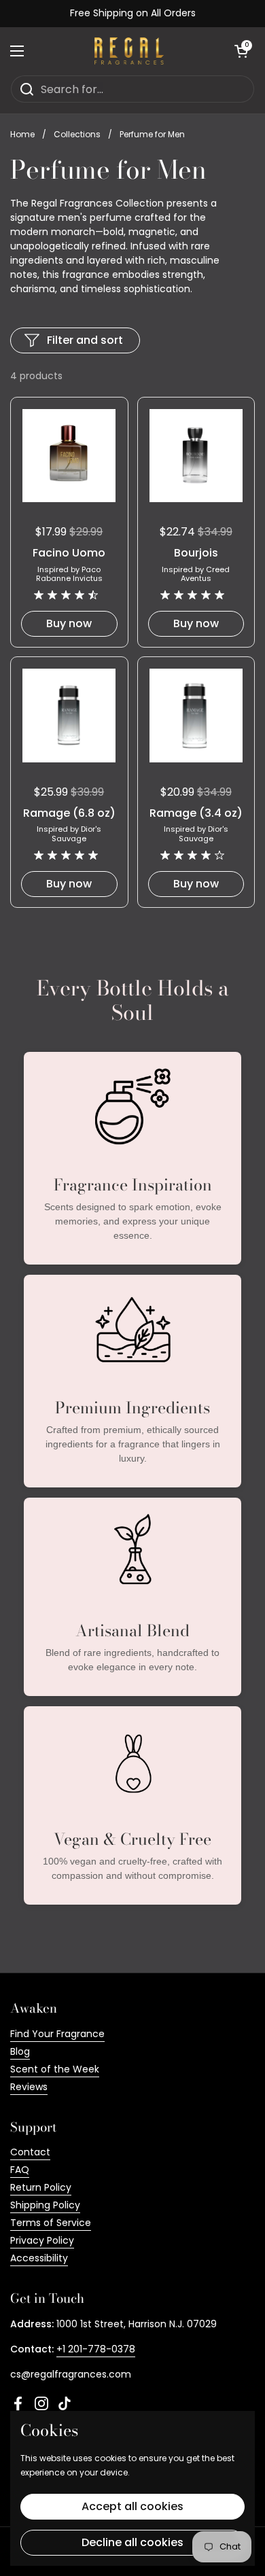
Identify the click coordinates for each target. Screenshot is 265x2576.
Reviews (29, 2087)
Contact (30, 2152)
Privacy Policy (42, 2240)
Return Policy (41, 2187)
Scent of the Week (55, 2069)
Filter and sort (85, 340)
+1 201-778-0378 (96, 2349)
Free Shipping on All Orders (133, 13)
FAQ (20, 2170)
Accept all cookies (132, 2506)
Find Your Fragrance (57, 2034)
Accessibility (39, 2258)
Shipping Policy (45, 2205)
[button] (241, 51)
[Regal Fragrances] (129, 51)
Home (22, 134)
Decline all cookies (132, 2542)
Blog (20, 2051)
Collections (77, 134)
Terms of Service (51, 2223)
